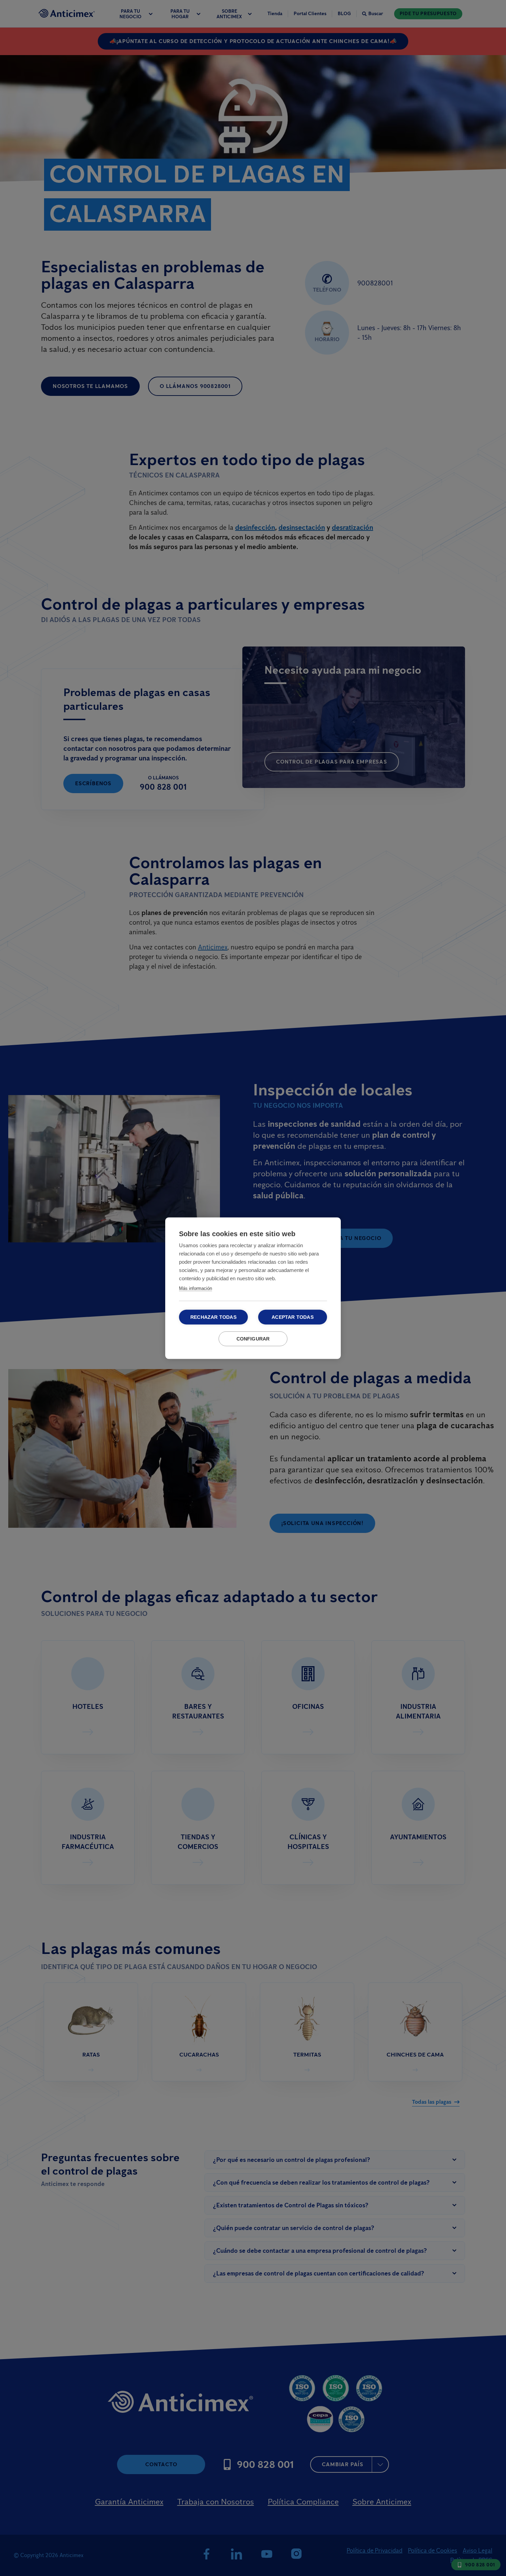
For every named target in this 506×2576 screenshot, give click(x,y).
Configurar (253, 1339)
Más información (196, 1288)
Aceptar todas (293, 1317)
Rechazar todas (213, 1317)
